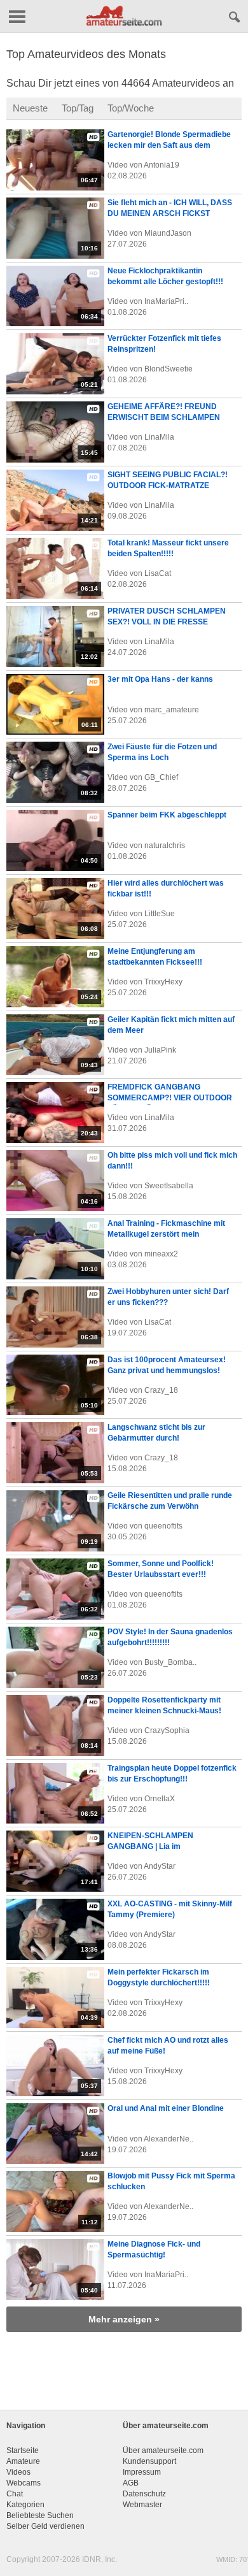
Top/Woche (131, 108)
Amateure (23, 2461)
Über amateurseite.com (163, 2450)
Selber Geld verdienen (45, 2526)
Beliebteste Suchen (40, 2515)
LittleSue (160, 914)
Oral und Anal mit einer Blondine (166, 2108)
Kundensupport (149, 2461)
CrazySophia (167, 1731)
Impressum (142, 2472)
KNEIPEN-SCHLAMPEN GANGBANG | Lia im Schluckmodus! (150, 1846)
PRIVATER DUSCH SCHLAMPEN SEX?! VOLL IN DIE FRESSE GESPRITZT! (167, 622)
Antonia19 (162, 165)
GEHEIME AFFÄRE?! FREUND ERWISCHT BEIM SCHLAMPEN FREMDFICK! (164, 417)
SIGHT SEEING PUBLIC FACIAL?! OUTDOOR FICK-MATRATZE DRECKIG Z (168, 486)
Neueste (30, 108)
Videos (18, 2472)
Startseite (23, 2450)
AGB (131, 2483)
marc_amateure (172, 710)
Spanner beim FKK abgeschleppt (167, 815)
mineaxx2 (161, 1254)
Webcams (24, 2483)
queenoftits (163, 1526)
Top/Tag (78, 108)
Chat (15, 2494)
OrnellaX (160, 1799)
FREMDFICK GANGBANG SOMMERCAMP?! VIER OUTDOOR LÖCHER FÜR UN (170, 1098)
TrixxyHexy (163, 982)
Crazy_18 (161, 1390)
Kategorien (25, 2505)
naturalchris (165, 845)
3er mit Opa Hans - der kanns (160, 679)
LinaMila (159, 437)
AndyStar (160, 1866)
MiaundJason (168, 233)
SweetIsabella (169, 1186)
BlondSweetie (169, 369)
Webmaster (142, 2505)
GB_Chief (161, 777)
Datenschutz (144, 2494)
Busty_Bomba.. (170, 1662)
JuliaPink (160, 1050)
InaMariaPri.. (166, 301)
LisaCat (158, 573)
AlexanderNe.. (169, 2139)
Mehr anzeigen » (124, 2319)
